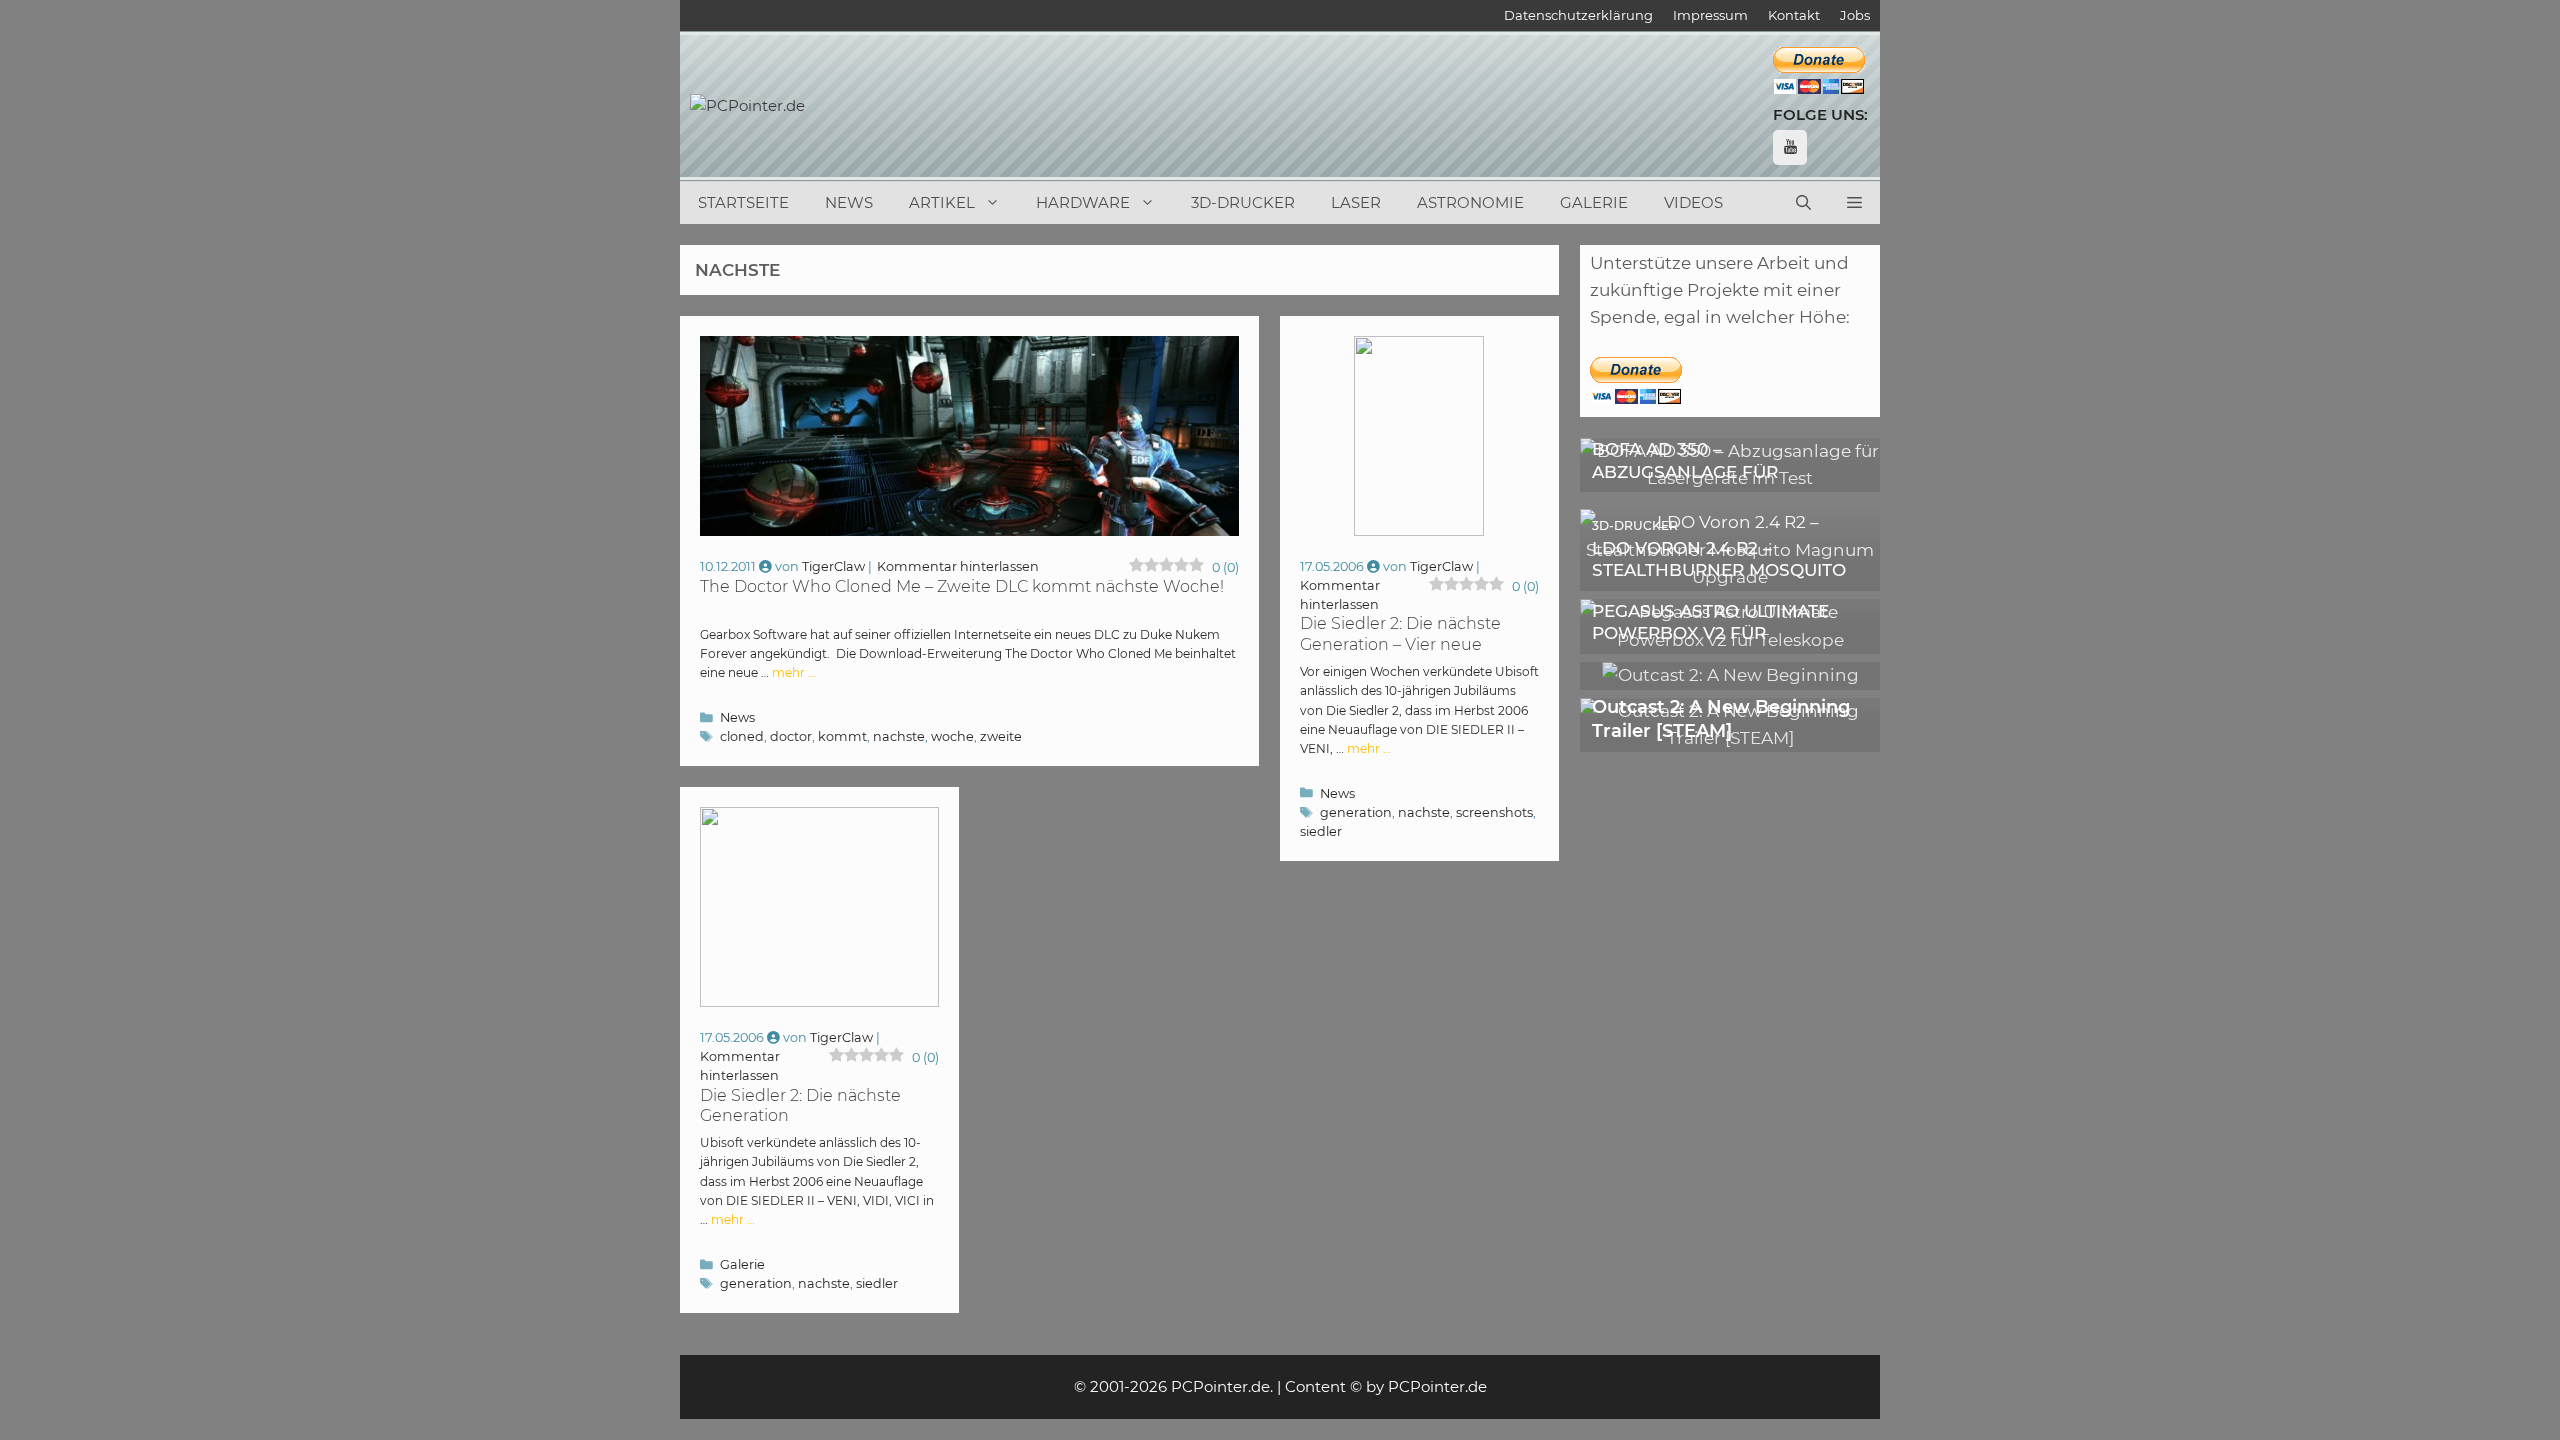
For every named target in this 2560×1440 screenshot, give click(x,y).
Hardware (1083, 202)
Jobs (1855, 15)
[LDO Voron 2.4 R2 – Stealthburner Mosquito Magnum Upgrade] (1730, 577)
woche (952, 736)
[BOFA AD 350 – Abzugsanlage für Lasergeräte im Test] (1730, 478)
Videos (1693, 202)
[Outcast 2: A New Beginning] (1730, 675)
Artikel (942, 202)
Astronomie (1470, 202)
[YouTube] (1790, 147)
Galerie (1594, 202)
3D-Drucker (1243, 202)
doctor (791, 736)
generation (1356, 812)
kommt (842, 736)
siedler (1321, 831)
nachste (899, 736)
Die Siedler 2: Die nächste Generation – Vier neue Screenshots (1400, 644)
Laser (1356, 202)
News (849, 202)
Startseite (743, 202)
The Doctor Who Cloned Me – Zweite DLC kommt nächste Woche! (962, 586)
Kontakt (1794, 15)
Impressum (1710, 15)
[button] (1854, 203)
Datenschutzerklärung (1578, 15)
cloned (742, 736)
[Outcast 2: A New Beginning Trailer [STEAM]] (1730, 738)
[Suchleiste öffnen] (1803, 203)
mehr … (794, 672)
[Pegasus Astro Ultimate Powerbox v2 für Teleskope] (1730, 640)
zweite (1001, 736)
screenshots (1494, 812)
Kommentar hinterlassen (958, 566)
